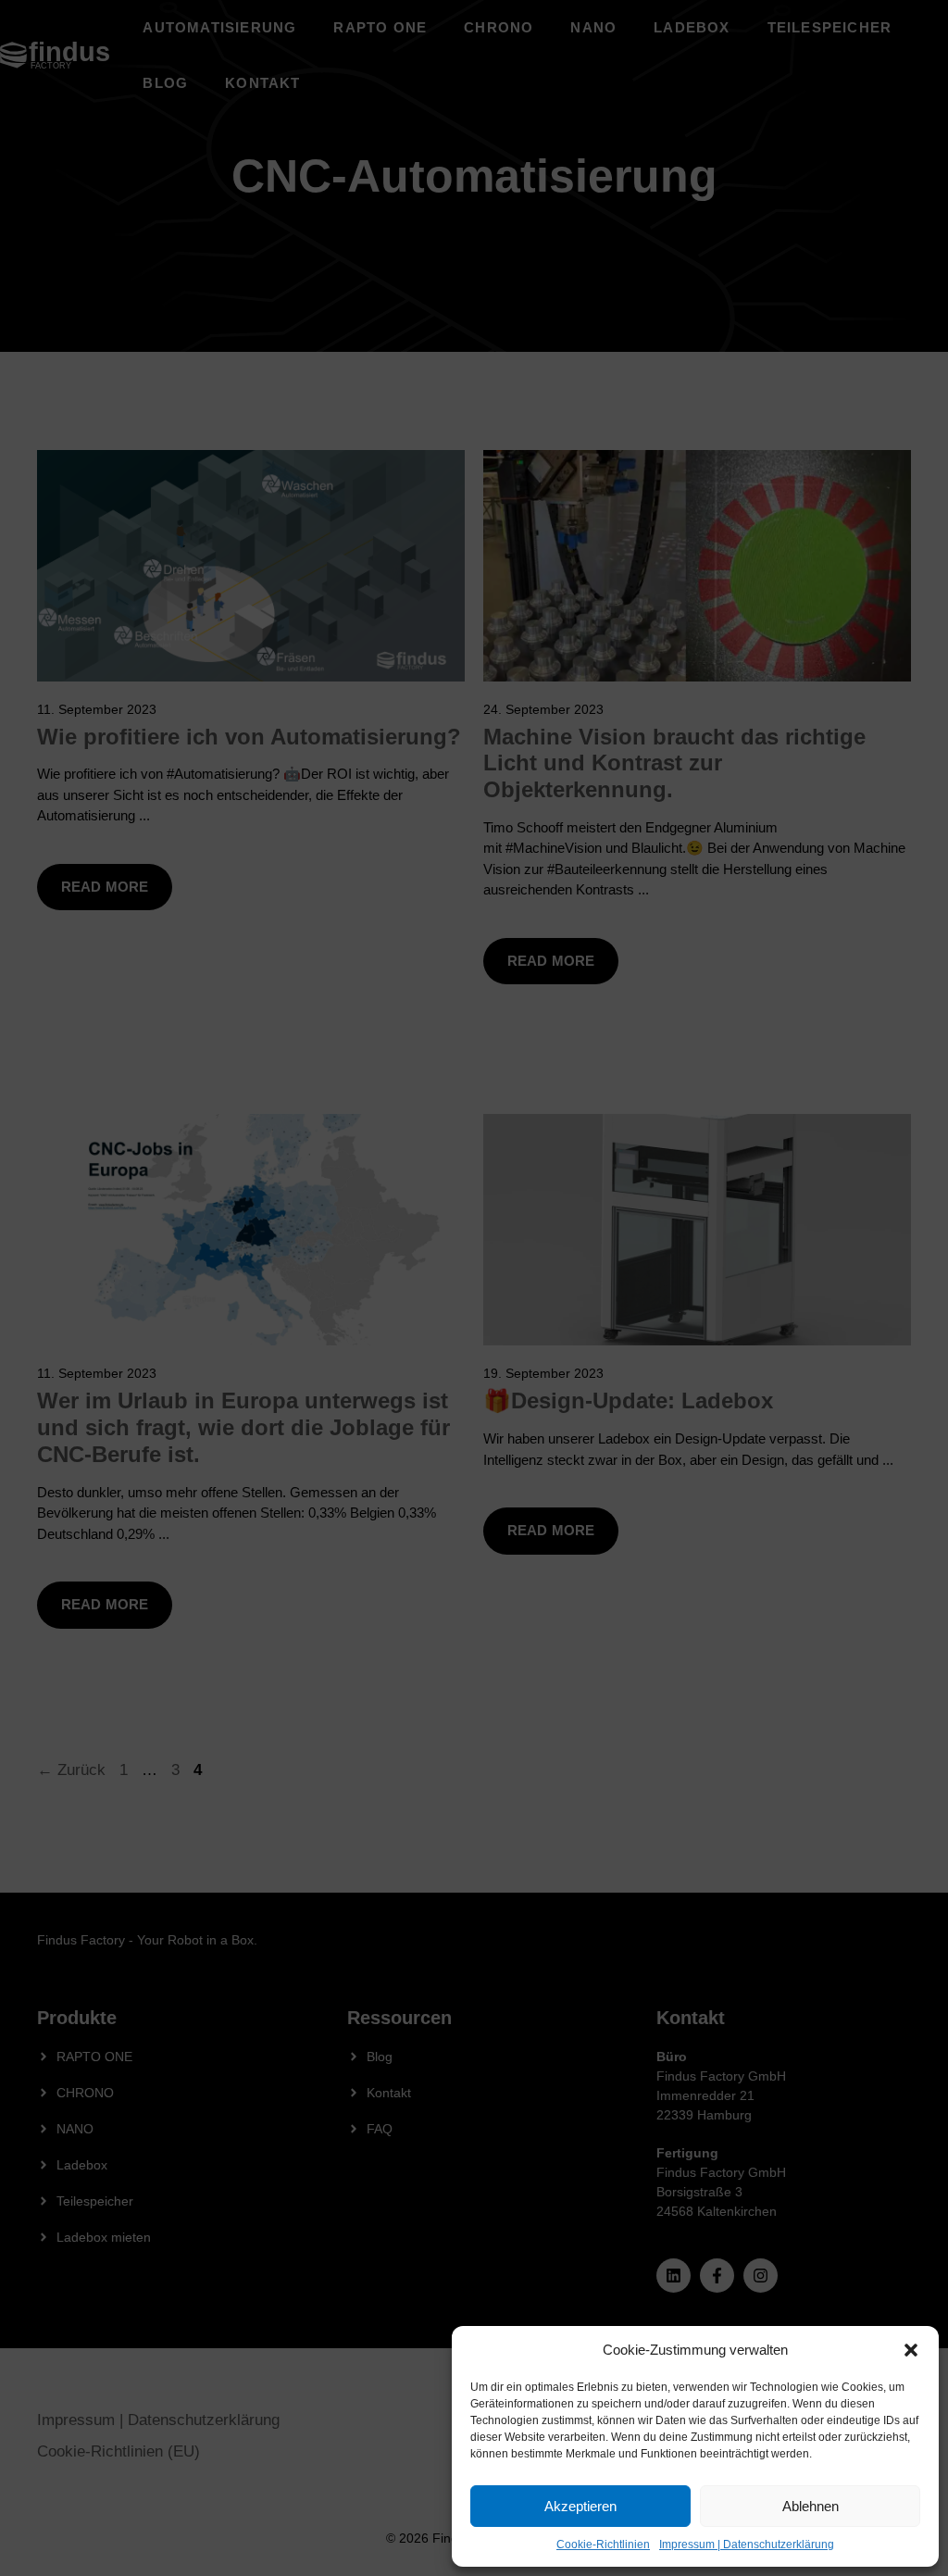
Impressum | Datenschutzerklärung (747, 2545)
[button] (911, 2350)
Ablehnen (811, 2506)
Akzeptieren (580, 2506)
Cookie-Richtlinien (603, 2545)
